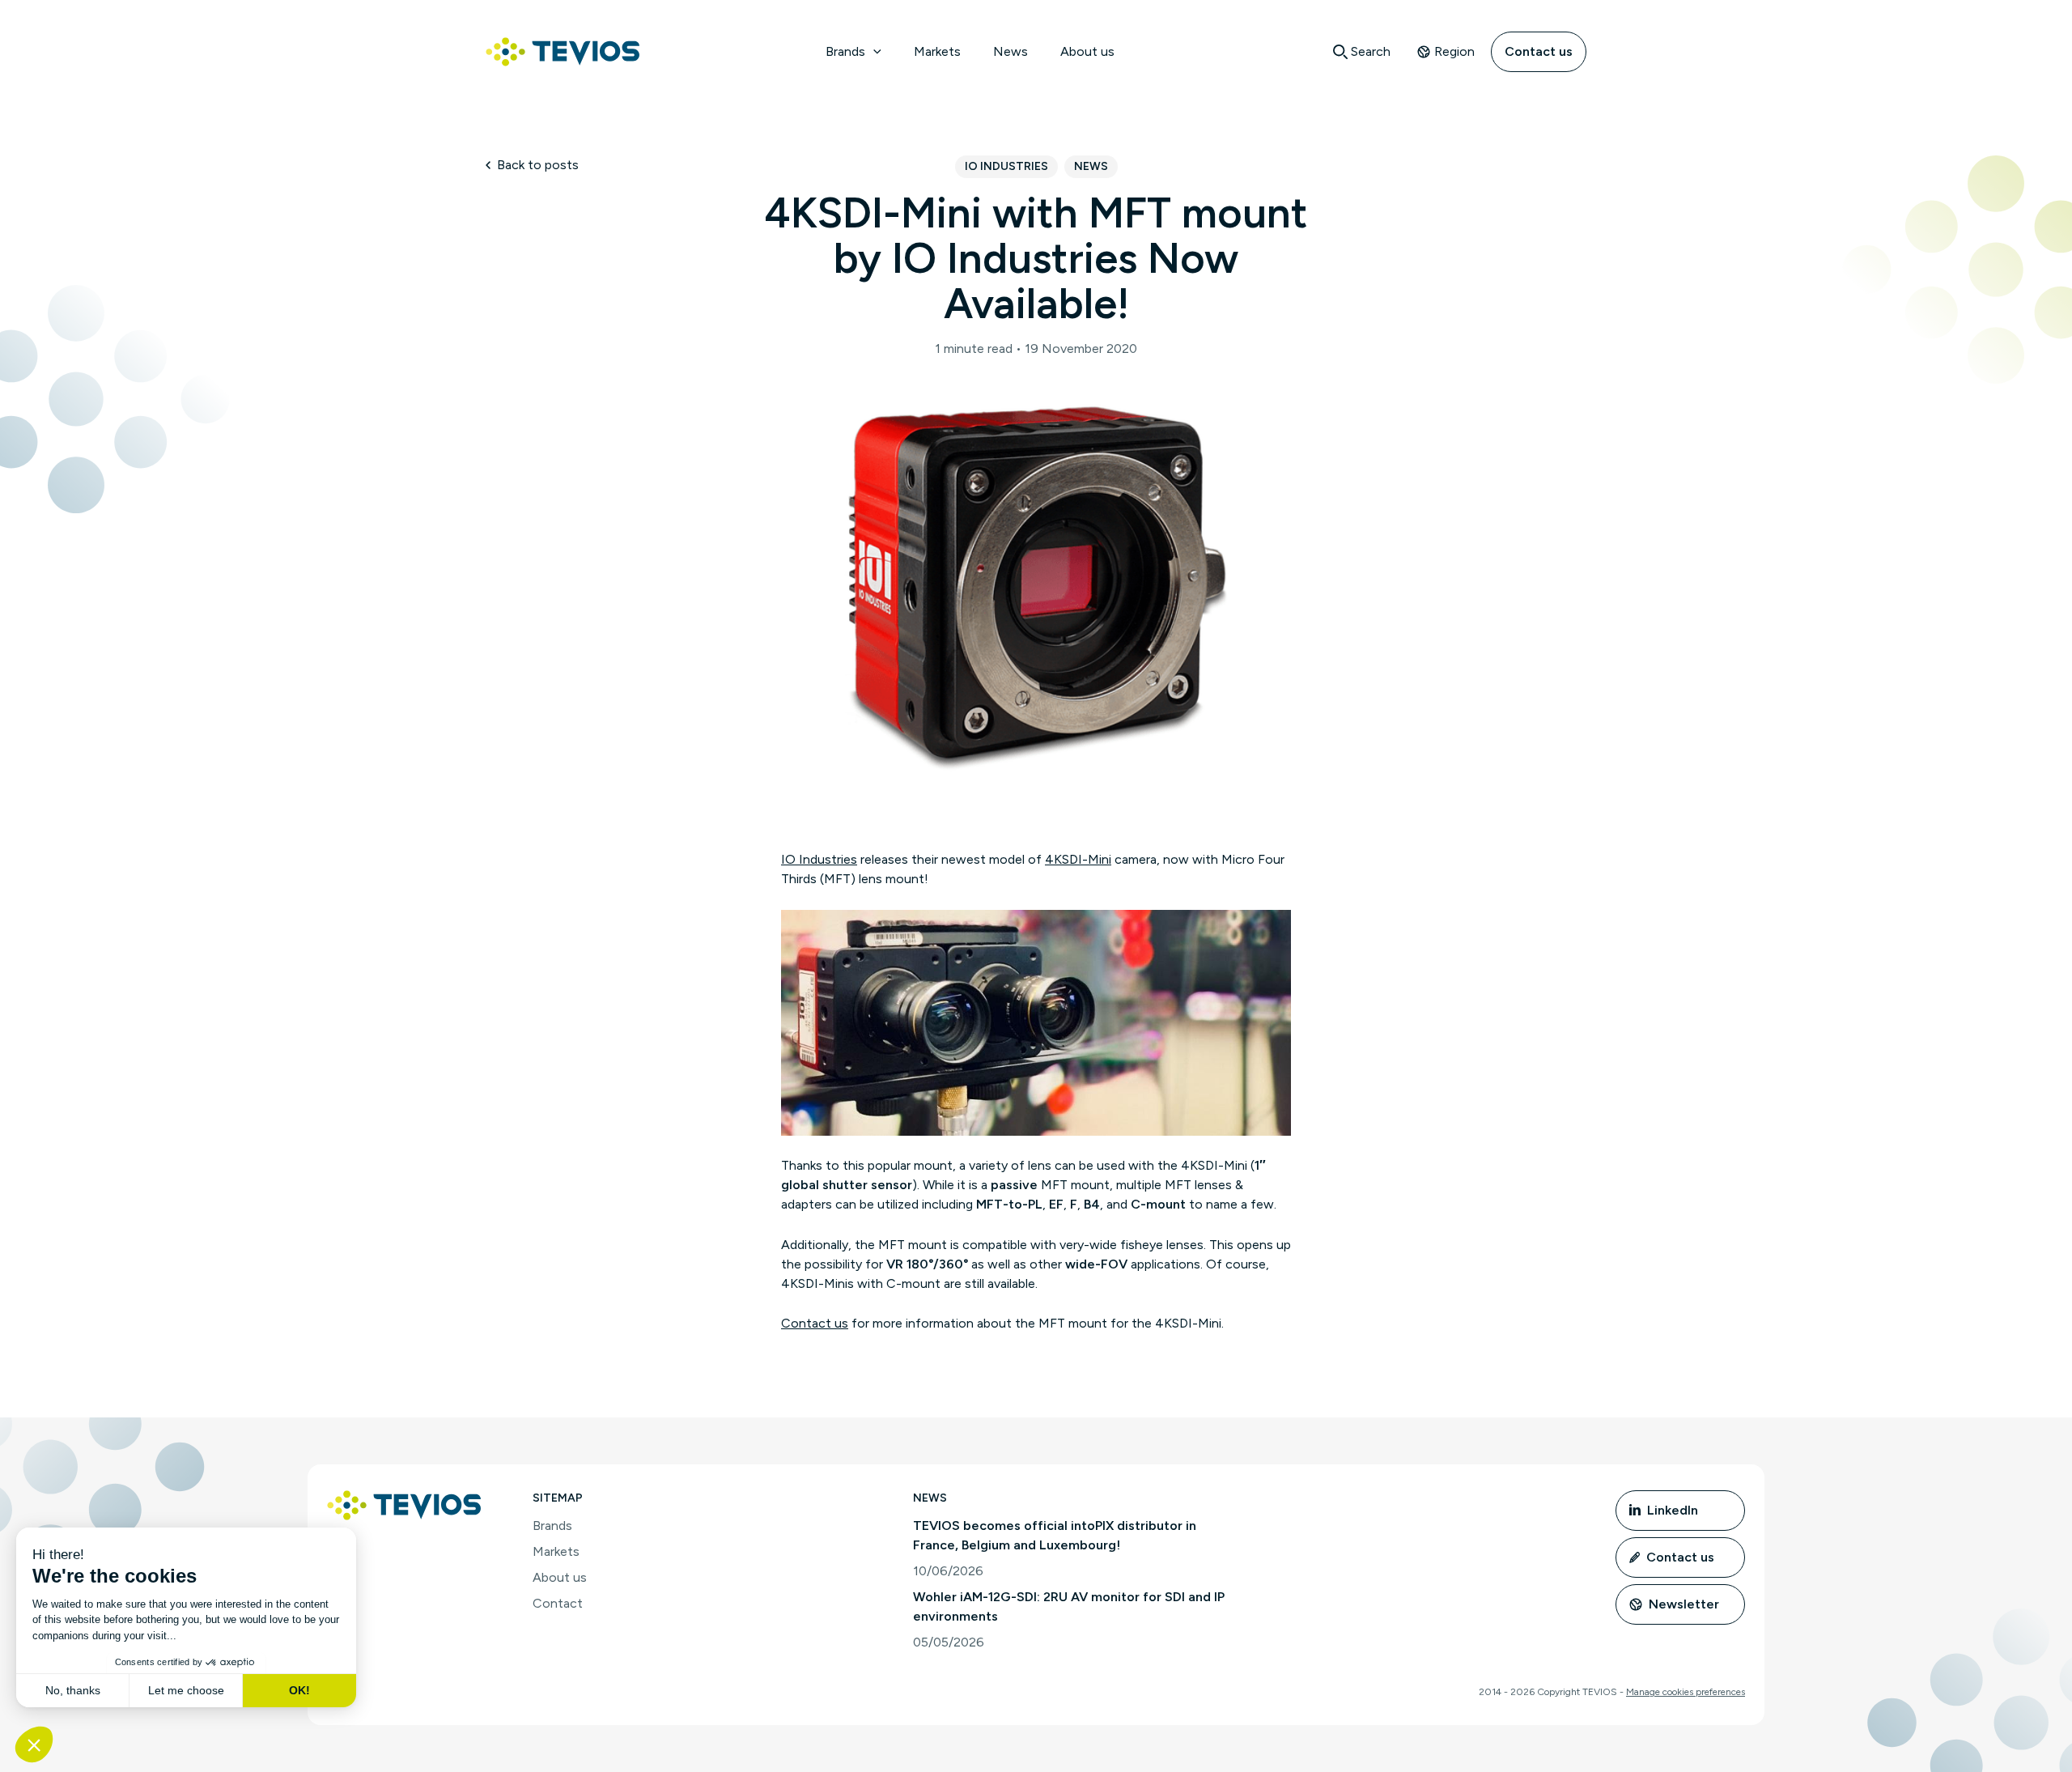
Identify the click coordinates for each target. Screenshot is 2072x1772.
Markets (937, 51)
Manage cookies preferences (1686, 1692)
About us (1087, 51)
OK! (299, 1690)
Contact (558, 1603)
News (1011, 51)
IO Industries (1006, 166)
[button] (873, 52)
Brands (845, 51)
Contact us (1539, 51)
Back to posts (538, 165)
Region (1454, 51)
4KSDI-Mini (1078, 859)
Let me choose (186, 1690)
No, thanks (73, 1690)
